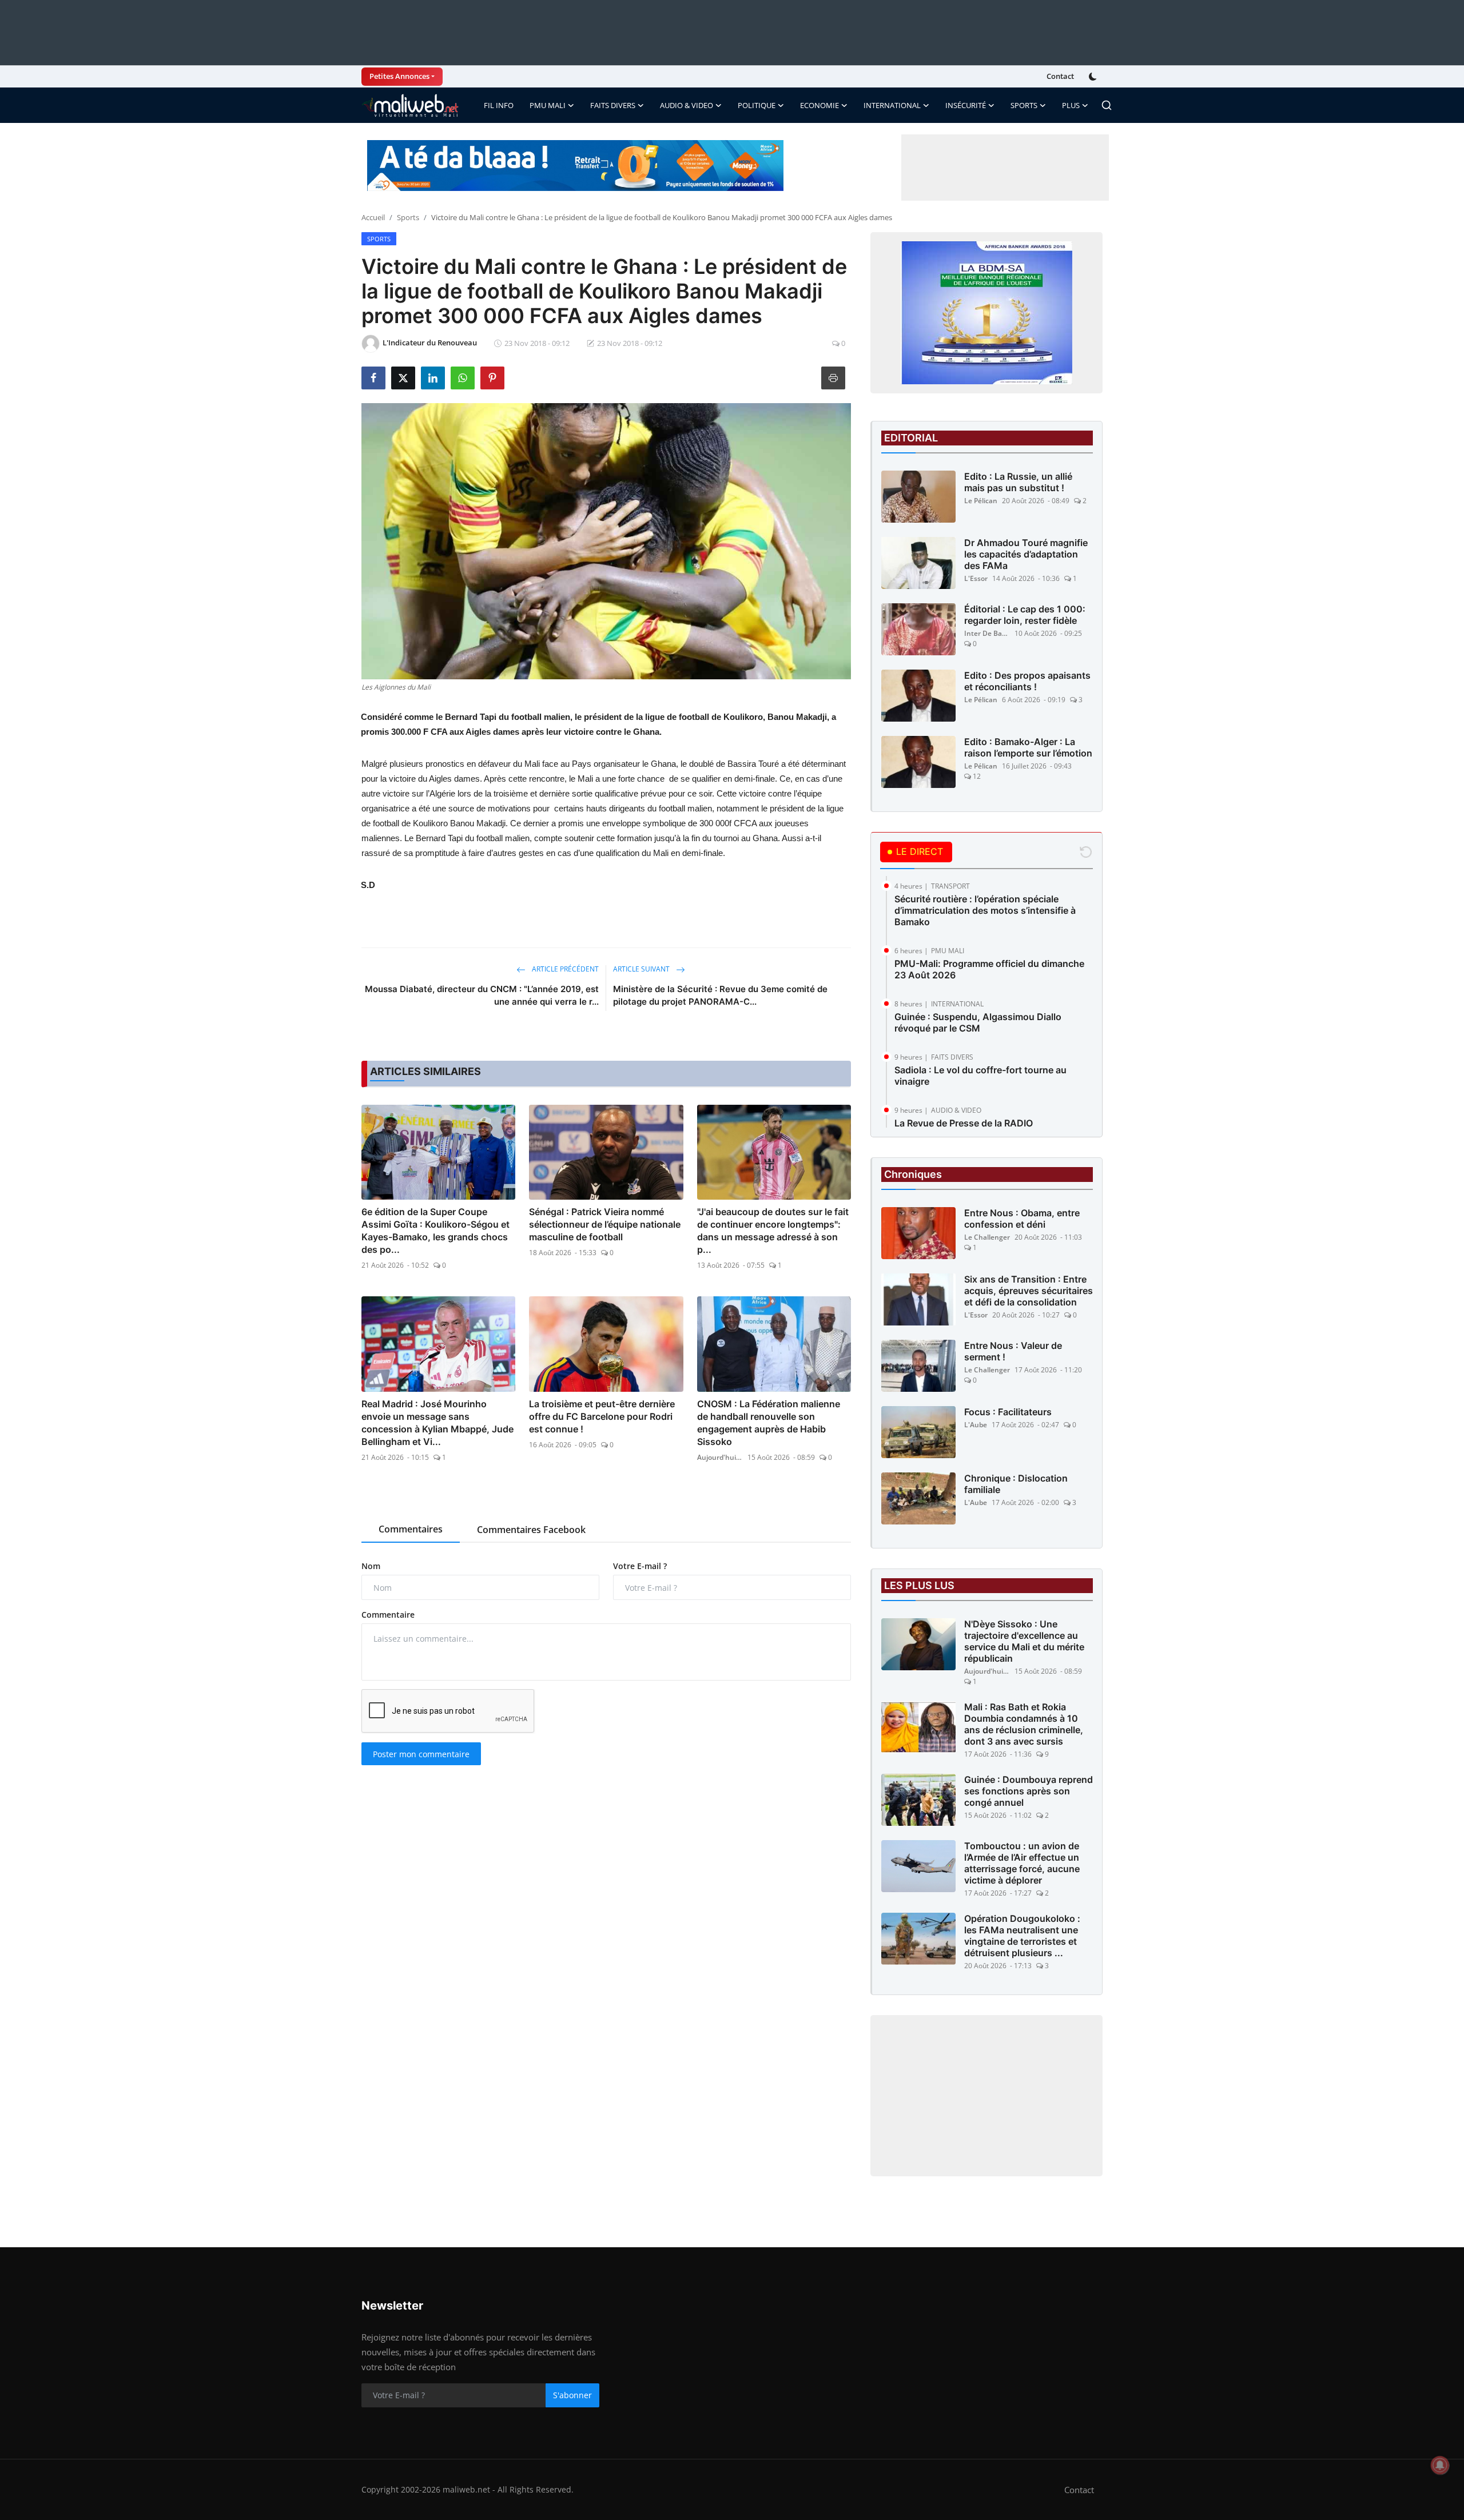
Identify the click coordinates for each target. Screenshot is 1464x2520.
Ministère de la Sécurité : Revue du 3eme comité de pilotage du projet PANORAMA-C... (720, 995)
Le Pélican (981, 501)
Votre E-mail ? (640, 1566)
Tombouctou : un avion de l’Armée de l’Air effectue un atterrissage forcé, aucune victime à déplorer (1022, 1863)
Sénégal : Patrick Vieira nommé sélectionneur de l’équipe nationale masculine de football (605, 1224)
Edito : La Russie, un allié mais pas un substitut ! (1018, 482)
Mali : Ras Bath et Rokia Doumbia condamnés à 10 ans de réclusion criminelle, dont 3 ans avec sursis (1024, 1724)
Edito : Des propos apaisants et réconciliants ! (1027, 681)
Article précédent (564, 969)
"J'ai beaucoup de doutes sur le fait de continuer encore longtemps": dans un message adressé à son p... (773, 1231)
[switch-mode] (1094, 77)
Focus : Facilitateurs (1008, 1412)
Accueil (373, 217)
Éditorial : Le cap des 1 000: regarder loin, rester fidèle (1025, 615)
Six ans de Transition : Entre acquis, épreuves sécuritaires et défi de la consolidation (1029, 1291)
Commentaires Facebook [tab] (531, 1530)
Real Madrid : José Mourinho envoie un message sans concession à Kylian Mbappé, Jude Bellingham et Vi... (437, 1423)
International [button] (892, 105)
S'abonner (572, 2395)
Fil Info (499, 105)
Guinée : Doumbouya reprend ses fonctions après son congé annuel (1029, 1791)
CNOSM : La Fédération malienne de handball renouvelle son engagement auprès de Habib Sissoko (769, 1423)
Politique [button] (757, 105)
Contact (1060, 76)
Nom (371, 1566)
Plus (1071, 105)
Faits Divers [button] (613, 105)
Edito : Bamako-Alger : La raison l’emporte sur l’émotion (1028, 747)
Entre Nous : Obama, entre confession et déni (1022, 1219)
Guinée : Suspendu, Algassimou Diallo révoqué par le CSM (978, 1022)
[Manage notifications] (1440, 2465)
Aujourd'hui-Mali (720, 1457)
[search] (1107, 105)
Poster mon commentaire (421, 1754)
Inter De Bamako (987, 633)
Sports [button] (1024, 105)
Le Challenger (987, 1237)
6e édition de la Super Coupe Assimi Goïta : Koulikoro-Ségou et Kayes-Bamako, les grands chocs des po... (435, 1231)
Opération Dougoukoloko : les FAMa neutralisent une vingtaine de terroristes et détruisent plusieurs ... (1022, 1936)
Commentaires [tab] (411, 1529)
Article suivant (642, 969)
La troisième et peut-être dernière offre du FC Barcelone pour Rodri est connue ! (602, 1416)
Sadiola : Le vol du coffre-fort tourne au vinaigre (980, 1076)
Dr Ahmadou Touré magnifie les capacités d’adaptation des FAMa (1026, 554)
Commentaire (388, 1615)
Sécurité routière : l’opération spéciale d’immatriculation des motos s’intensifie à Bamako (985, 910)
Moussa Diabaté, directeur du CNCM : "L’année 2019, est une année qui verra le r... (482, 995)
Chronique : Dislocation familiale (1016, 1484)
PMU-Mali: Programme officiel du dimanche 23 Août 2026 (989, 969)
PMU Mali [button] (548, 105)
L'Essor (976, 578)
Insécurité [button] (966, 105)
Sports (408, 217)
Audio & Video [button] (687, 105)
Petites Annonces (399, 76)
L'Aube (976, 1425)
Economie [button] (819, 105)
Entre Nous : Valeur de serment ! (1013, 1351)
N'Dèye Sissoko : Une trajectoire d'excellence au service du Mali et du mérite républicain (1024, 1641)
